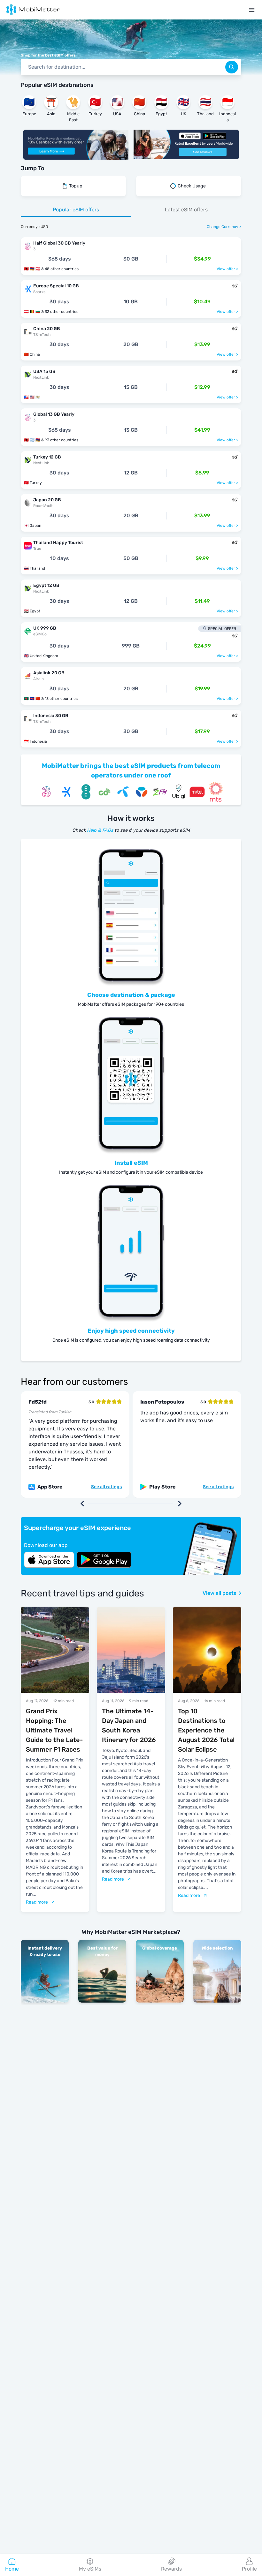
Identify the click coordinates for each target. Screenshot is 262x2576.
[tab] (76, 210)
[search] (232, 67)
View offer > (227, 269)
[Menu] (252, 10)
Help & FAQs (100, 830)
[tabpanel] (131, 489)
